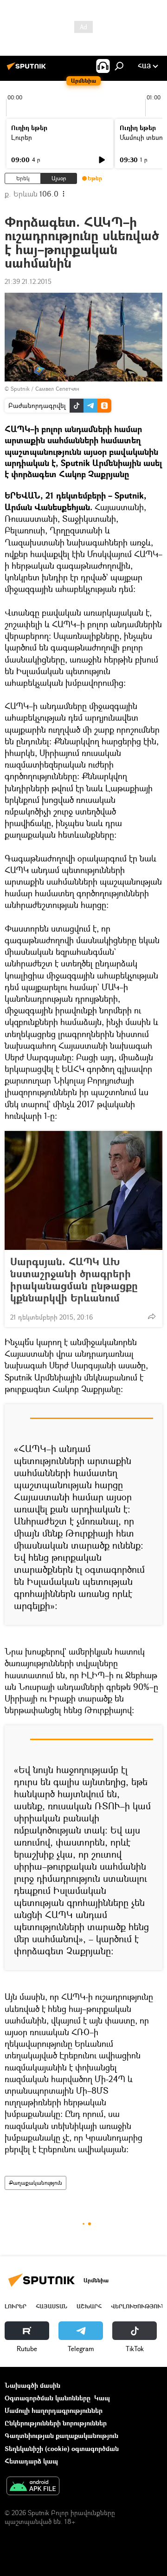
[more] (152, 1316)
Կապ (102, 2398)
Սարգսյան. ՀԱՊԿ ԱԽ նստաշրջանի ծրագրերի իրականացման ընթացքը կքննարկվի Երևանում (74, 1280)
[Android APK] (33, 2487)
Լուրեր (22, 137)
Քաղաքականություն (35, 2183)
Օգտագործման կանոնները (48, 2398)
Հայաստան (51, 2306)
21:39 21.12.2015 (28, 281)
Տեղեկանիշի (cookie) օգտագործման (62, 2448)
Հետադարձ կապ (31, 2461)
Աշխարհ (89, 2306)
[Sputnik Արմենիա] (28, 69)
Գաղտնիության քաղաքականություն (61, 2435)
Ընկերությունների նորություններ (56, 2423)
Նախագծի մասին (32, 2385)
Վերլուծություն (138, 2306)
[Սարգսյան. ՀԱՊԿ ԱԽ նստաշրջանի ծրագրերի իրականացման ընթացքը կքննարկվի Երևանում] (83, 1190)
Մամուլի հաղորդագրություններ (54, 2410)
